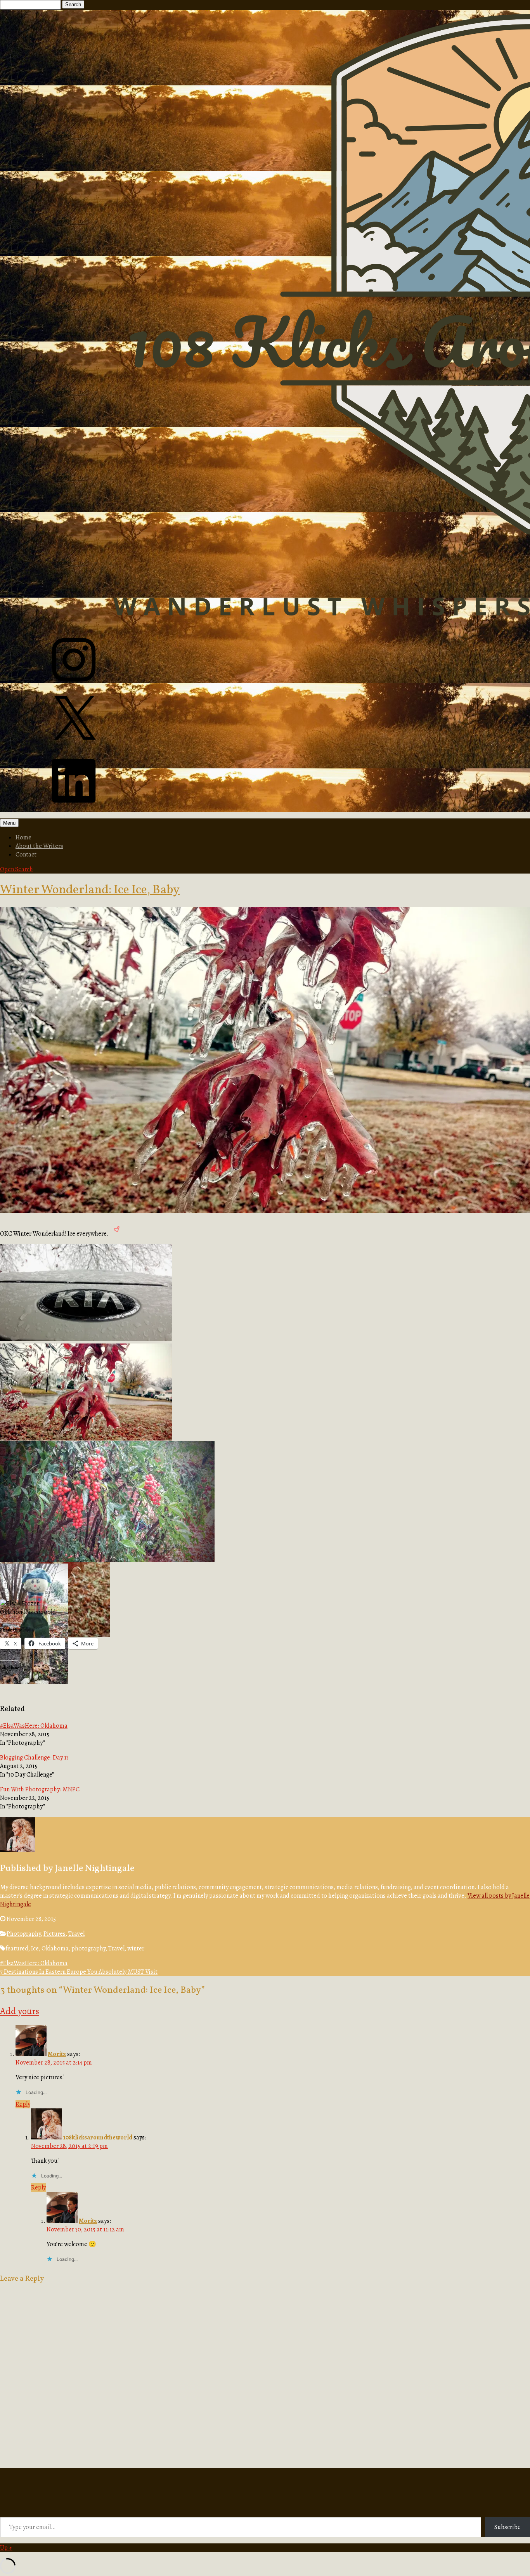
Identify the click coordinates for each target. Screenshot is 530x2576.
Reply (23, 2104)
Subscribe (507, 2527)
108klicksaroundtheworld (98, 2137)
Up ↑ (6, 2548)
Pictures (55, 1934)
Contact (26, 855)
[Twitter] (74, 747)
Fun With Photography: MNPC (40, 1789)
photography (88, 1948)
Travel (76, 1934)
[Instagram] (74, 687)
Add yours (20, 2011)
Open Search (16, 869)
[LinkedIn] (74, 808)
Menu (9, 823)
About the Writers (39, 846)
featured (17, 1948)
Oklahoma (55, 1948)
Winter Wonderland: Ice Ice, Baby (90, 890)
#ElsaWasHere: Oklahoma (34, 1726)
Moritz (57, 2054)
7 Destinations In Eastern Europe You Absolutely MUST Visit (79, 1972)
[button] (87, 1294)
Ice (35, 1948)
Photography (24, 1934)
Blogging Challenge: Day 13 (34, 1758)
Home (23, 837)
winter (136, 1948)
